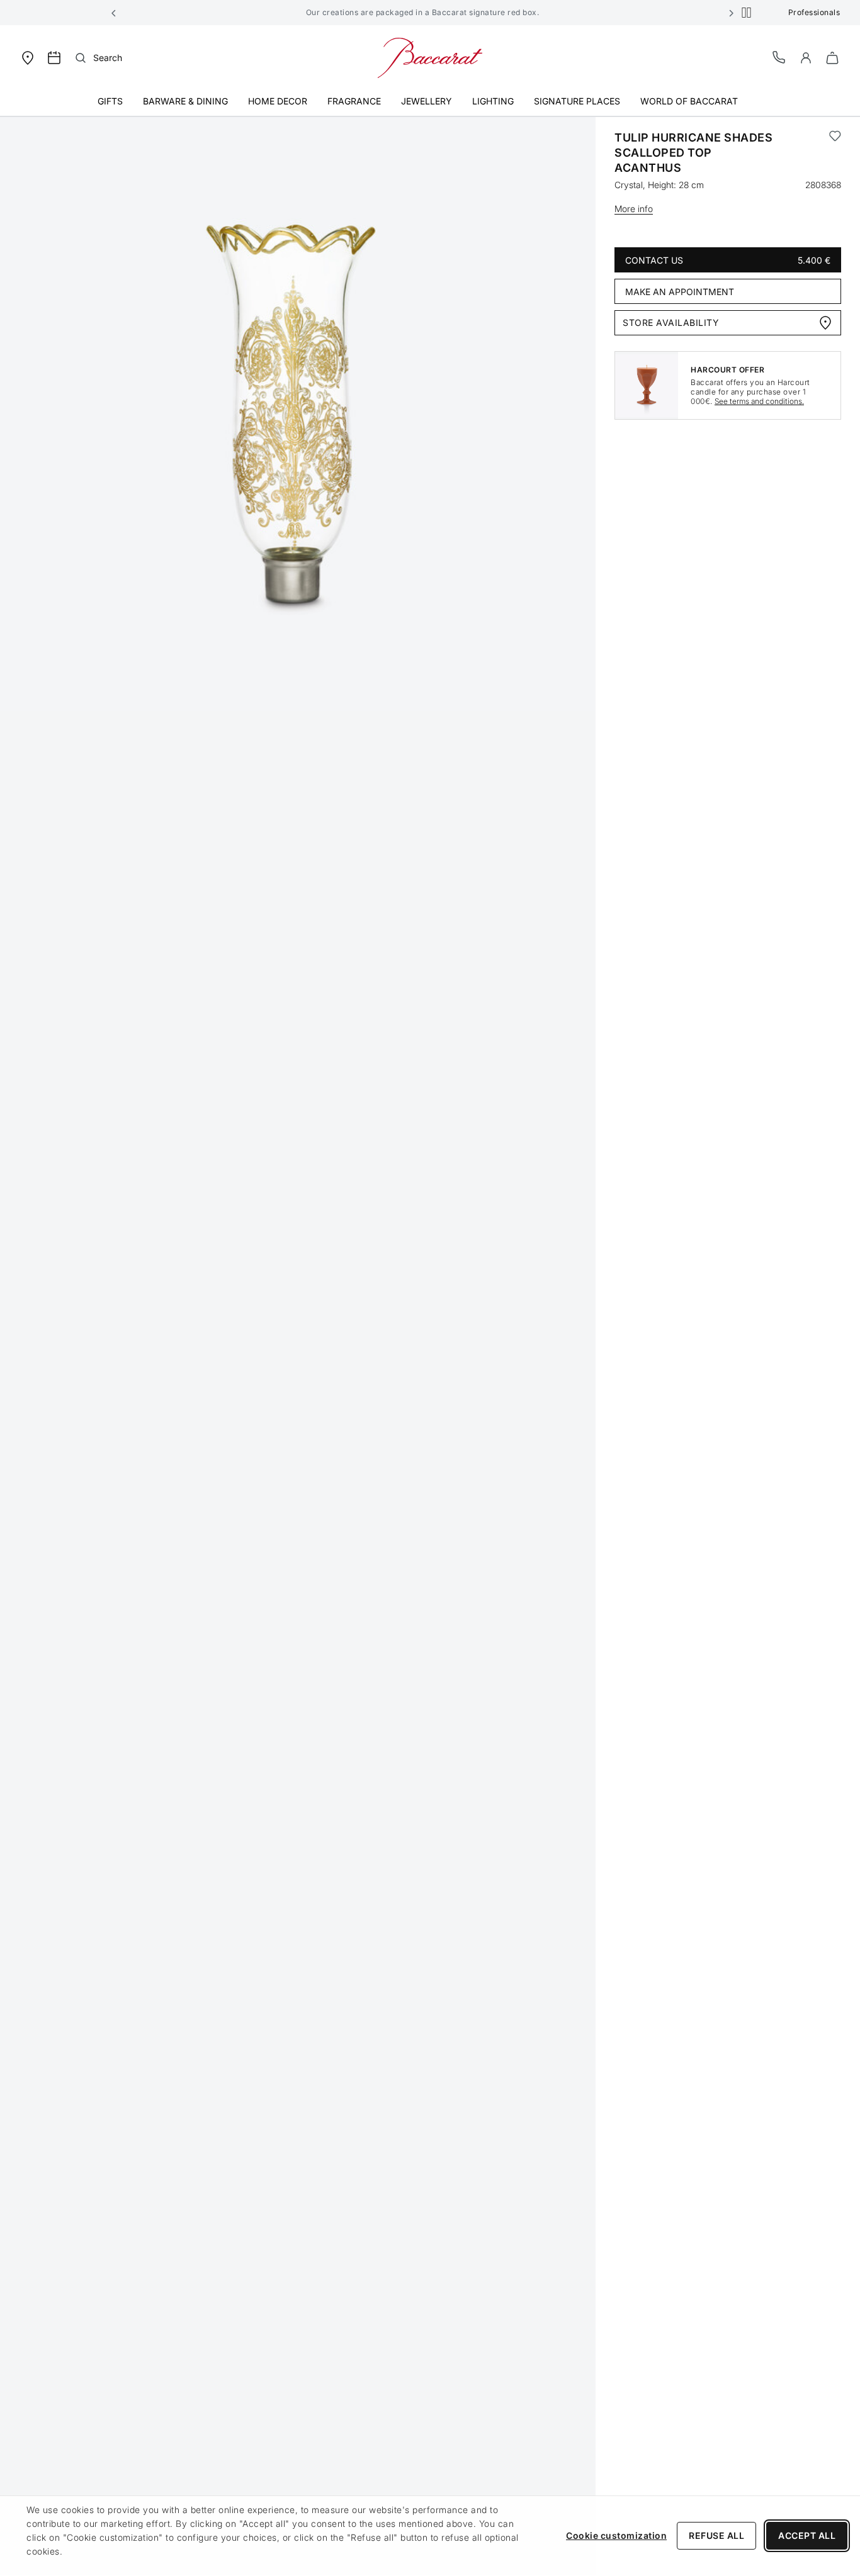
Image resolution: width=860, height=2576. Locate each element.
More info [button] (634, 209)
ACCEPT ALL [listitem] (807, 2535)
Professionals (814, 12)
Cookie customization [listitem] (616, 2535)
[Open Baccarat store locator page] (28, 57)
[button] (114, 13)
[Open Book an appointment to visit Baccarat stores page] (54, 58)
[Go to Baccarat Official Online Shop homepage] (430, 57)
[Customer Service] (779, 57)
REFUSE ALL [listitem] (716, 2535)
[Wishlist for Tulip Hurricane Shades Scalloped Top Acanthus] (835, 153)
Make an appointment (680, 292)
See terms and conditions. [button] (759, 401)
